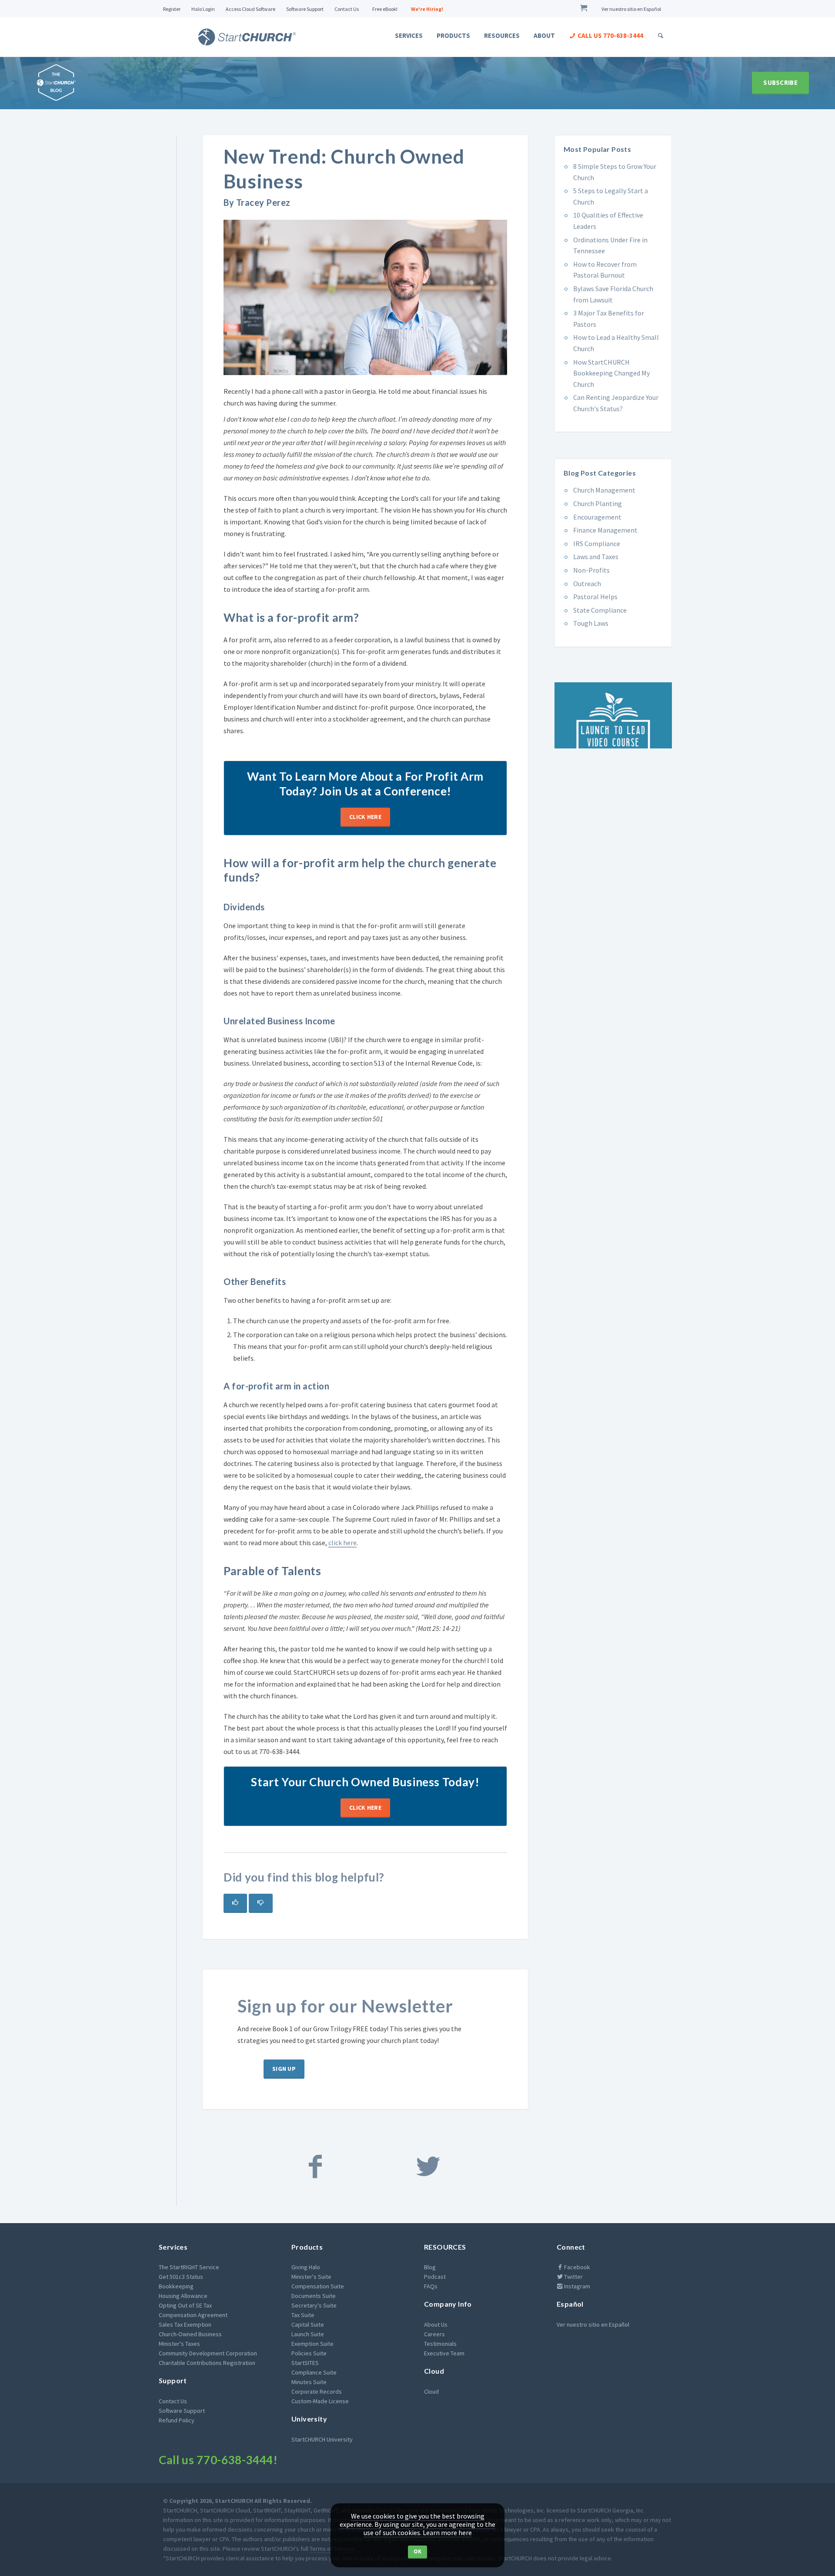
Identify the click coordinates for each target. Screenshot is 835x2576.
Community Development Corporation (208, 2353)
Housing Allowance (183, 2296)
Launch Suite (308, 2334)
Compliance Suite (314, 2372)
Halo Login (203, 9)
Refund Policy (177, 2420)
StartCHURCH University (322, 2439)
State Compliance (600, 610)
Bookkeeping (176, 2286)
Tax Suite (303, 2315)
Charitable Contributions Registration (207, 2363)
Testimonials (440, 2344)
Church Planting (598, 503)
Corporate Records (317, 2392)
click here (342, 1543)
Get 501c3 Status (181, 2277)
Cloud (434, 2371)
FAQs (431, 2286)
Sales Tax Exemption (185, 2324)
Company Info (448, 2304)
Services (409, 35)
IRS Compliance (597, 543)
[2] (261, 1903)
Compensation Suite (318, 2286)
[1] (235, 1903)
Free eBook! (385, 9)
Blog (430, 2267)
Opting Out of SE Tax (185, 2305)
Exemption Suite (312, 2344)
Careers (434, 2334)
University (309, 2419)
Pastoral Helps (595, 597)
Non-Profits (591, 570)
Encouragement (597, 517)
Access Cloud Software (250, 9)
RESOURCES (445, 2247)
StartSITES (305, 2363)
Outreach (587, 584)
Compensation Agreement (193, 2315)
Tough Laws (591, 623)
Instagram (576, 2286)
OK (418, 2551)
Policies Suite (309, 2353)
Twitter (573, 2277)
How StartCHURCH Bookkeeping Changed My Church (611, 373)
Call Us (610, 35)
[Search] (661, 35)
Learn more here (447, 2532)
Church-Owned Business (190, 2334)
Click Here (365, 817)
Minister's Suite (311, 2277)
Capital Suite (308, 2324)
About (544, 35)
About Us (436, 2324)
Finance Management (605, 530)
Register (172, 9)
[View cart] (585, 9)
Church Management (604, 490)
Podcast (435, 2277)
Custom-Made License (320, 2401)
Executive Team (444, 2353)
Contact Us (347, 9)
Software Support (305, 9)
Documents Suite (314, 2296)
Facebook (576, 2267)
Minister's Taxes (179, 2344)
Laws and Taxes (596, 557)
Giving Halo (306, 2267)
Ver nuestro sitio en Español (631, 9)
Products (453, 35)
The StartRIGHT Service (189, 2267)
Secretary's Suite (314, 2305)
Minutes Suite (309, 2382)
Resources (502, 35)
